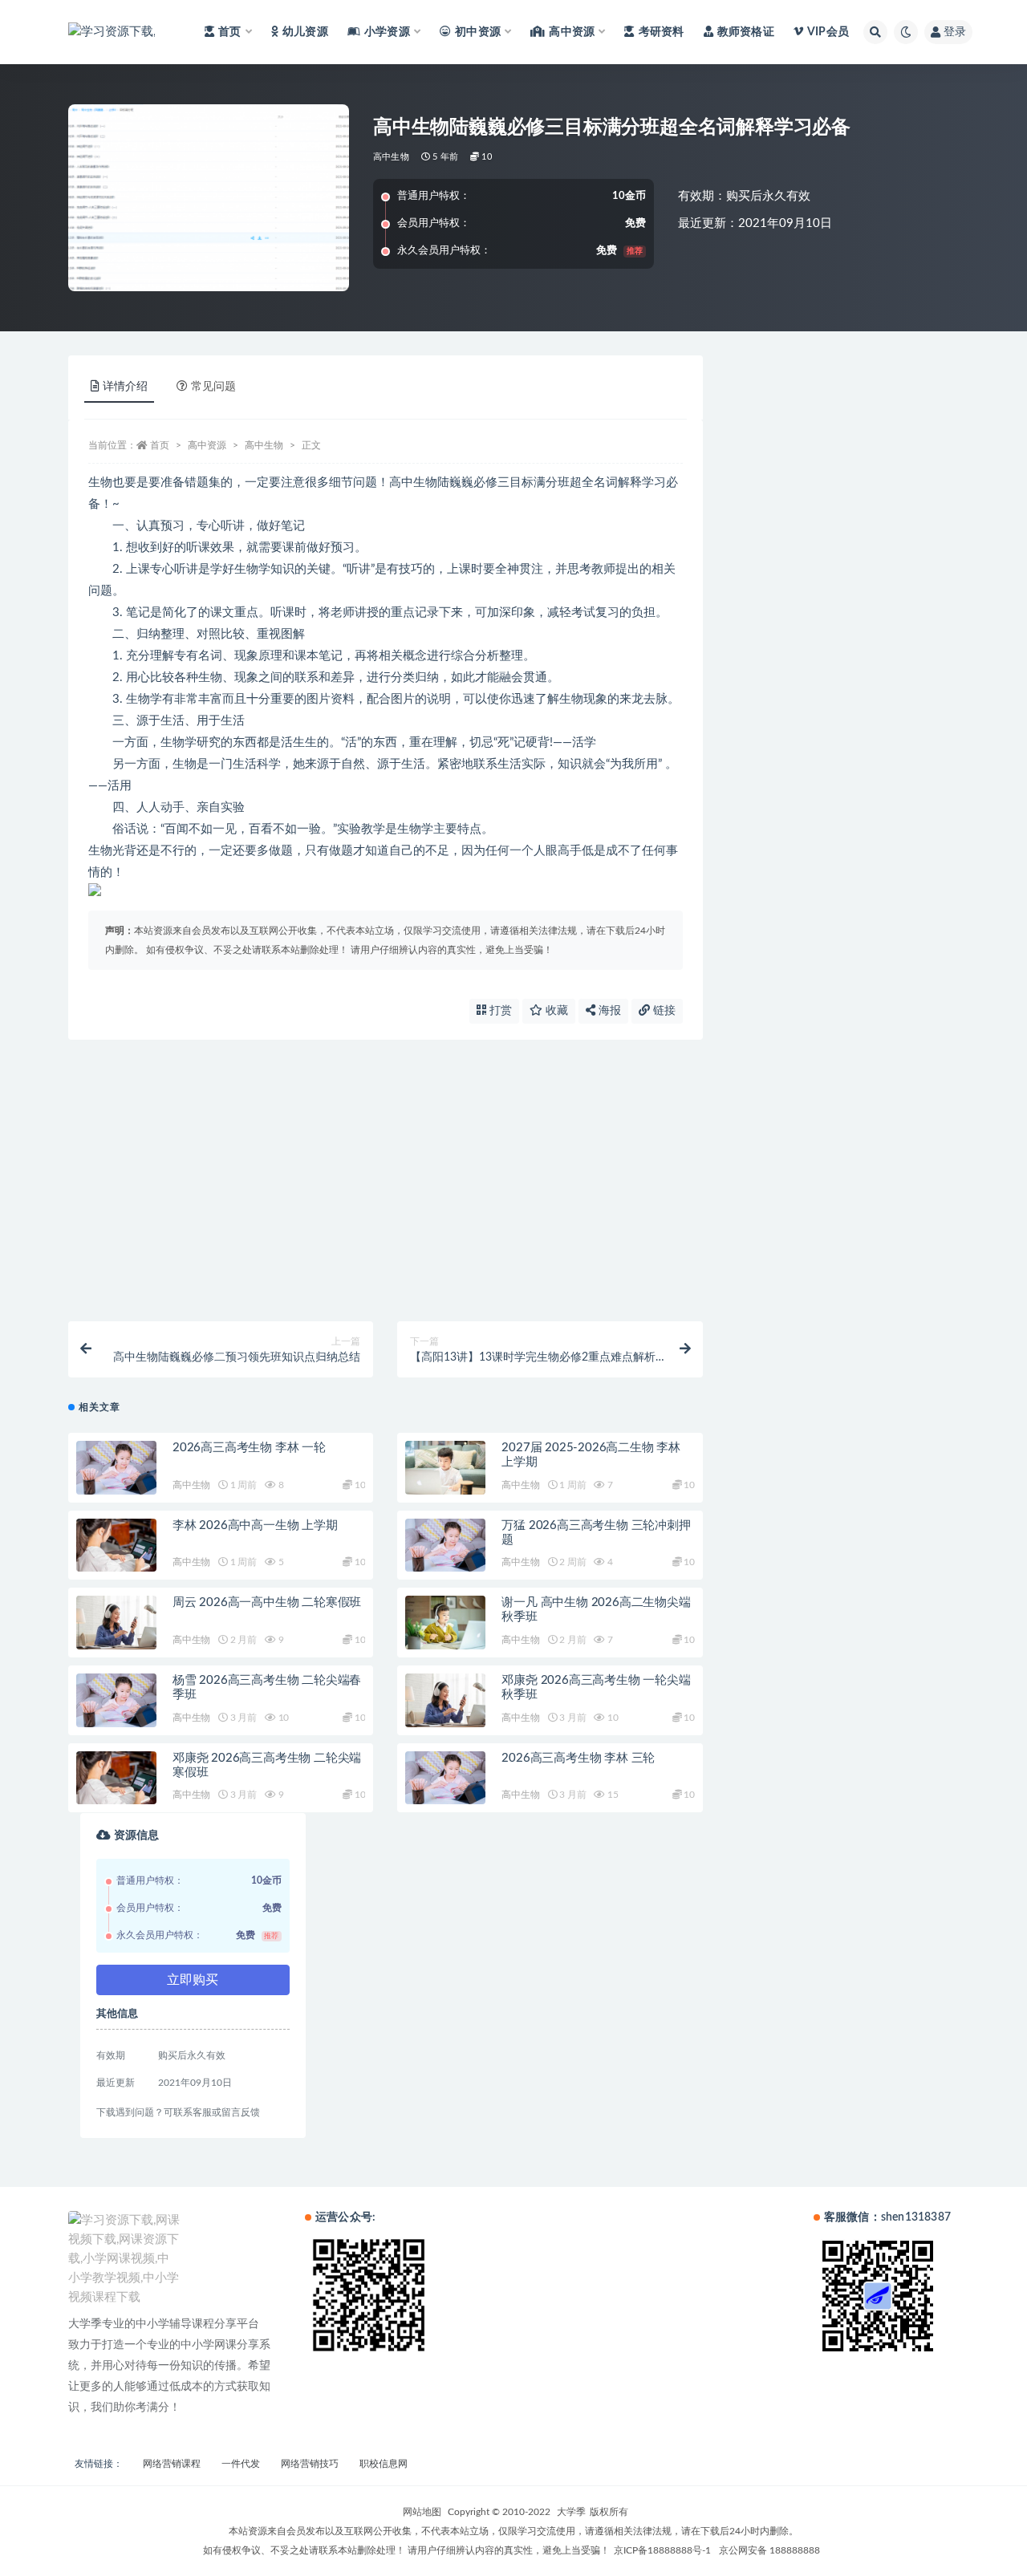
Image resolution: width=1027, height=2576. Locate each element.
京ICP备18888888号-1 (662, 2550)
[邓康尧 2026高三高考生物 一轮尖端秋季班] (445, 1700)
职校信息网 (384, 2464)
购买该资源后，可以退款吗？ (168, 1295)
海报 (608, 1011)
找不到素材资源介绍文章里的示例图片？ (197, 1192)
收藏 (555, 1011)
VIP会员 (828, 32)
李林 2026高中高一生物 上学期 (255, 1525)
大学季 (571, 2512)
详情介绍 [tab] (125, 387)
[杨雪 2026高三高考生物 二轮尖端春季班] (116, 1700)
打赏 (499, 1011)
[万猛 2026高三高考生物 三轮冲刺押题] (445, 1546)
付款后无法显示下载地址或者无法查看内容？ (208, 1243)
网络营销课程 (172, 2464)
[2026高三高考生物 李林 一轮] (116, 1468)
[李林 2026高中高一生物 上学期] (116, 1546)
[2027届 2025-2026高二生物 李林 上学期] (445, 1468)
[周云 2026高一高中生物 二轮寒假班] (116, 1623)
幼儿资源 (305, 32)
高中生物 (391, 157)
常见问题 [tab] (213, 387)
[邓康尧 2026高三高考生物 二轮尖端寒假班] (116, 1778)
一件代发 (241, 2464)
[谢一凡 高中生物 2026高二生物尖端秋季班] (445, 1623)
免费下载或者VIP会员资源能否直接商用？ (199, 1089)
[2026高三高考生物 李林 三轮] (445, 1778)
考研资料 (661, 32)
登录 (955, 32)
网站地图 (422, 2512)
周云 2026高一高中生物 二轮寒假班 (267, 1602)
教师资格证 (746, 32)
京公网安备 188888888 (769, 2550)
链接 (663, 1011)
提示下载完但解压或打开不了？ (174, 1141)
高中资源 (207, 445)
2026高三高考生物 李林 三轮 (578, 1758)
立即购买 (193, 1980)
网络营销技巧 (310, 2464)
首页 (160, 445)
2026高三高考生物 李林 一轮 (249, 1448)
